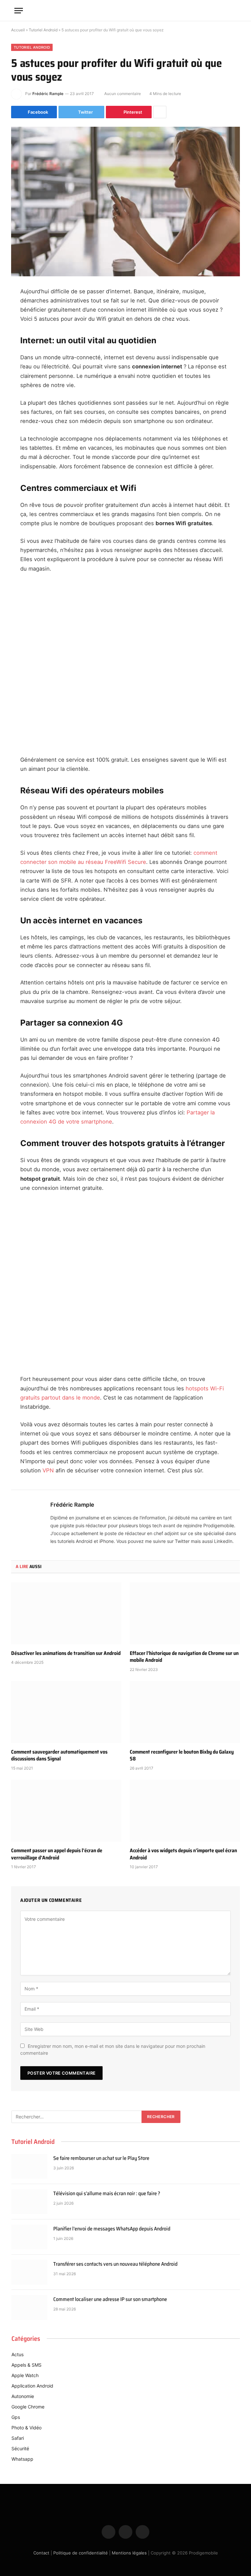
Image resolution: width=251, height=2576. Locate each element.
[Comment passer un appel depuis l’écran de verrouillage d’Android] (66, 1811)
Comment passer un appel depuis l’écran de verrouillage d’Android (57, 1854)
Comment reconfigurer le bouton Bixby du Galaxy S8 (182, 1756)
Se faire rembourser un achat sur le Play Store (101, 2158)
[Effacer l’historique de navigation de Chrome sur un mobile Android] (185, 1613)
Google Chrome (28, 2407)
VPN (48, 1470)
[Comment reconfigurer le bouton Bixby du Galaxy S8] (185, 1712)
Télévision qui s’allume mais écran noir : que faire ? (107, 2194)
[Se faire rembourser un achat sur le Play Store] (29, 2166)
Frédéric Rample (48, 94)
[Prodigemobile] (125, 10)
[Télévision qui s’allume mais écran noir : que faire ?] (29, 2202)
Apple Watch (25, 2375)
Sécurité (20, 2448)
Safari (18, 2438)
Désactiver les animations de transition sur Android (66, 1653)
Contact (41, 2553)
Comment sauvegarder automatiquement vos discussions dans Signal (59, 1756)
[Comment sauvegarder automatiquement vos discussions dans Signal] (66, 1712)
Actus (17, 2354)
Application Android (32, 2386)
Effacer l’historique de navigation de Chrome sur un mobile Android (184, 1657)
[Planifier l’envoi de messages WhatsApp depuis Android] (29, 2237)
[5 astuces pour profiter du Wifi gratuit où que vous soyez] (125, 201)
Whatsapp (22, 2459)
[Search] (234, 11)
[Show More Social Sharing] (160, 112)
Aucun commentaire (123, 94)
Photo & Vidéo (26, 2428)
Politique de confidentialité (81, 2553)
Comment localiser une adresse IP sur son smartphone (110, 2300)
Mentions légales (129, 2553)
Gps (16, 2417)
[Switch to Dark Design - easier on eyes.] (224, 10)
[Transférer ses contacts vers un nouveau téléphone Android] (29, 2272)
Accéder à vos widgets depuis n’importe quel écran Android (183, 1854)
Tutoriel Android (43, 30)
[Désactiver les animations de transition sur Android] (66, 1613)
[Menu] (19, 11)
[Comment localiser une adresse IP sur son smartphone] (29, 2308)
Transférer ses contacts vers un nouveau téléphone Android (115, 2264)
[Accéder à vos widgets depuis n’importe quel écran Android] (185, 1811)
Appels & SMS (26, 2365)
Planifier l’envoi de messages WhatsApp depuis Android (112, 2229)
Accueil (18, 30)
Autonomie (23, 2396)
